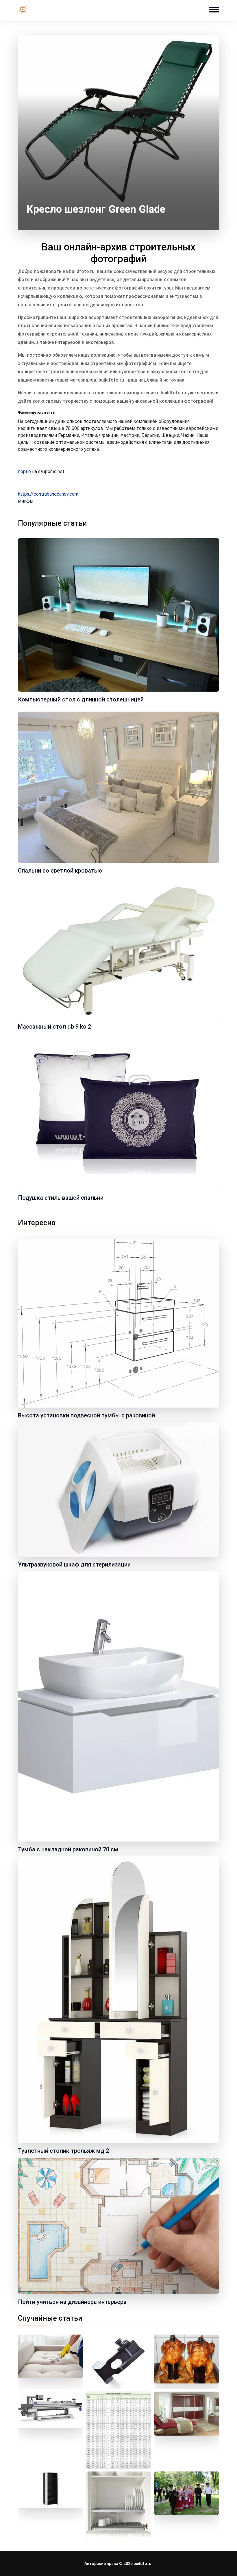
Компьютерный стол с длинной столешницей (81, 699)
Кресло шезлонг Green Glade (96, 209)
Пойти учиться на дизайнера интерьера (72, 2302)
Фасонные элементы (37, 413)
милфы (26, 501)
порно (24, 471)
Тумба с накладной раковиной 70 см (68, 1849)
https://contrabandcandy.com (48, 494)
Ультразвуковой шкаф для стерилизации (74, 1564)
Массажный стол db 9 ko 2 (54, 1027)
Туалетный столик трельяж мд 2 (63, 2151)
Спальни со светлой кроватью (60, 871)
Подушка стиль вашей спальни (61, 1198)
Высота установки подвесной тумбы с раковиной (86, 1415)
